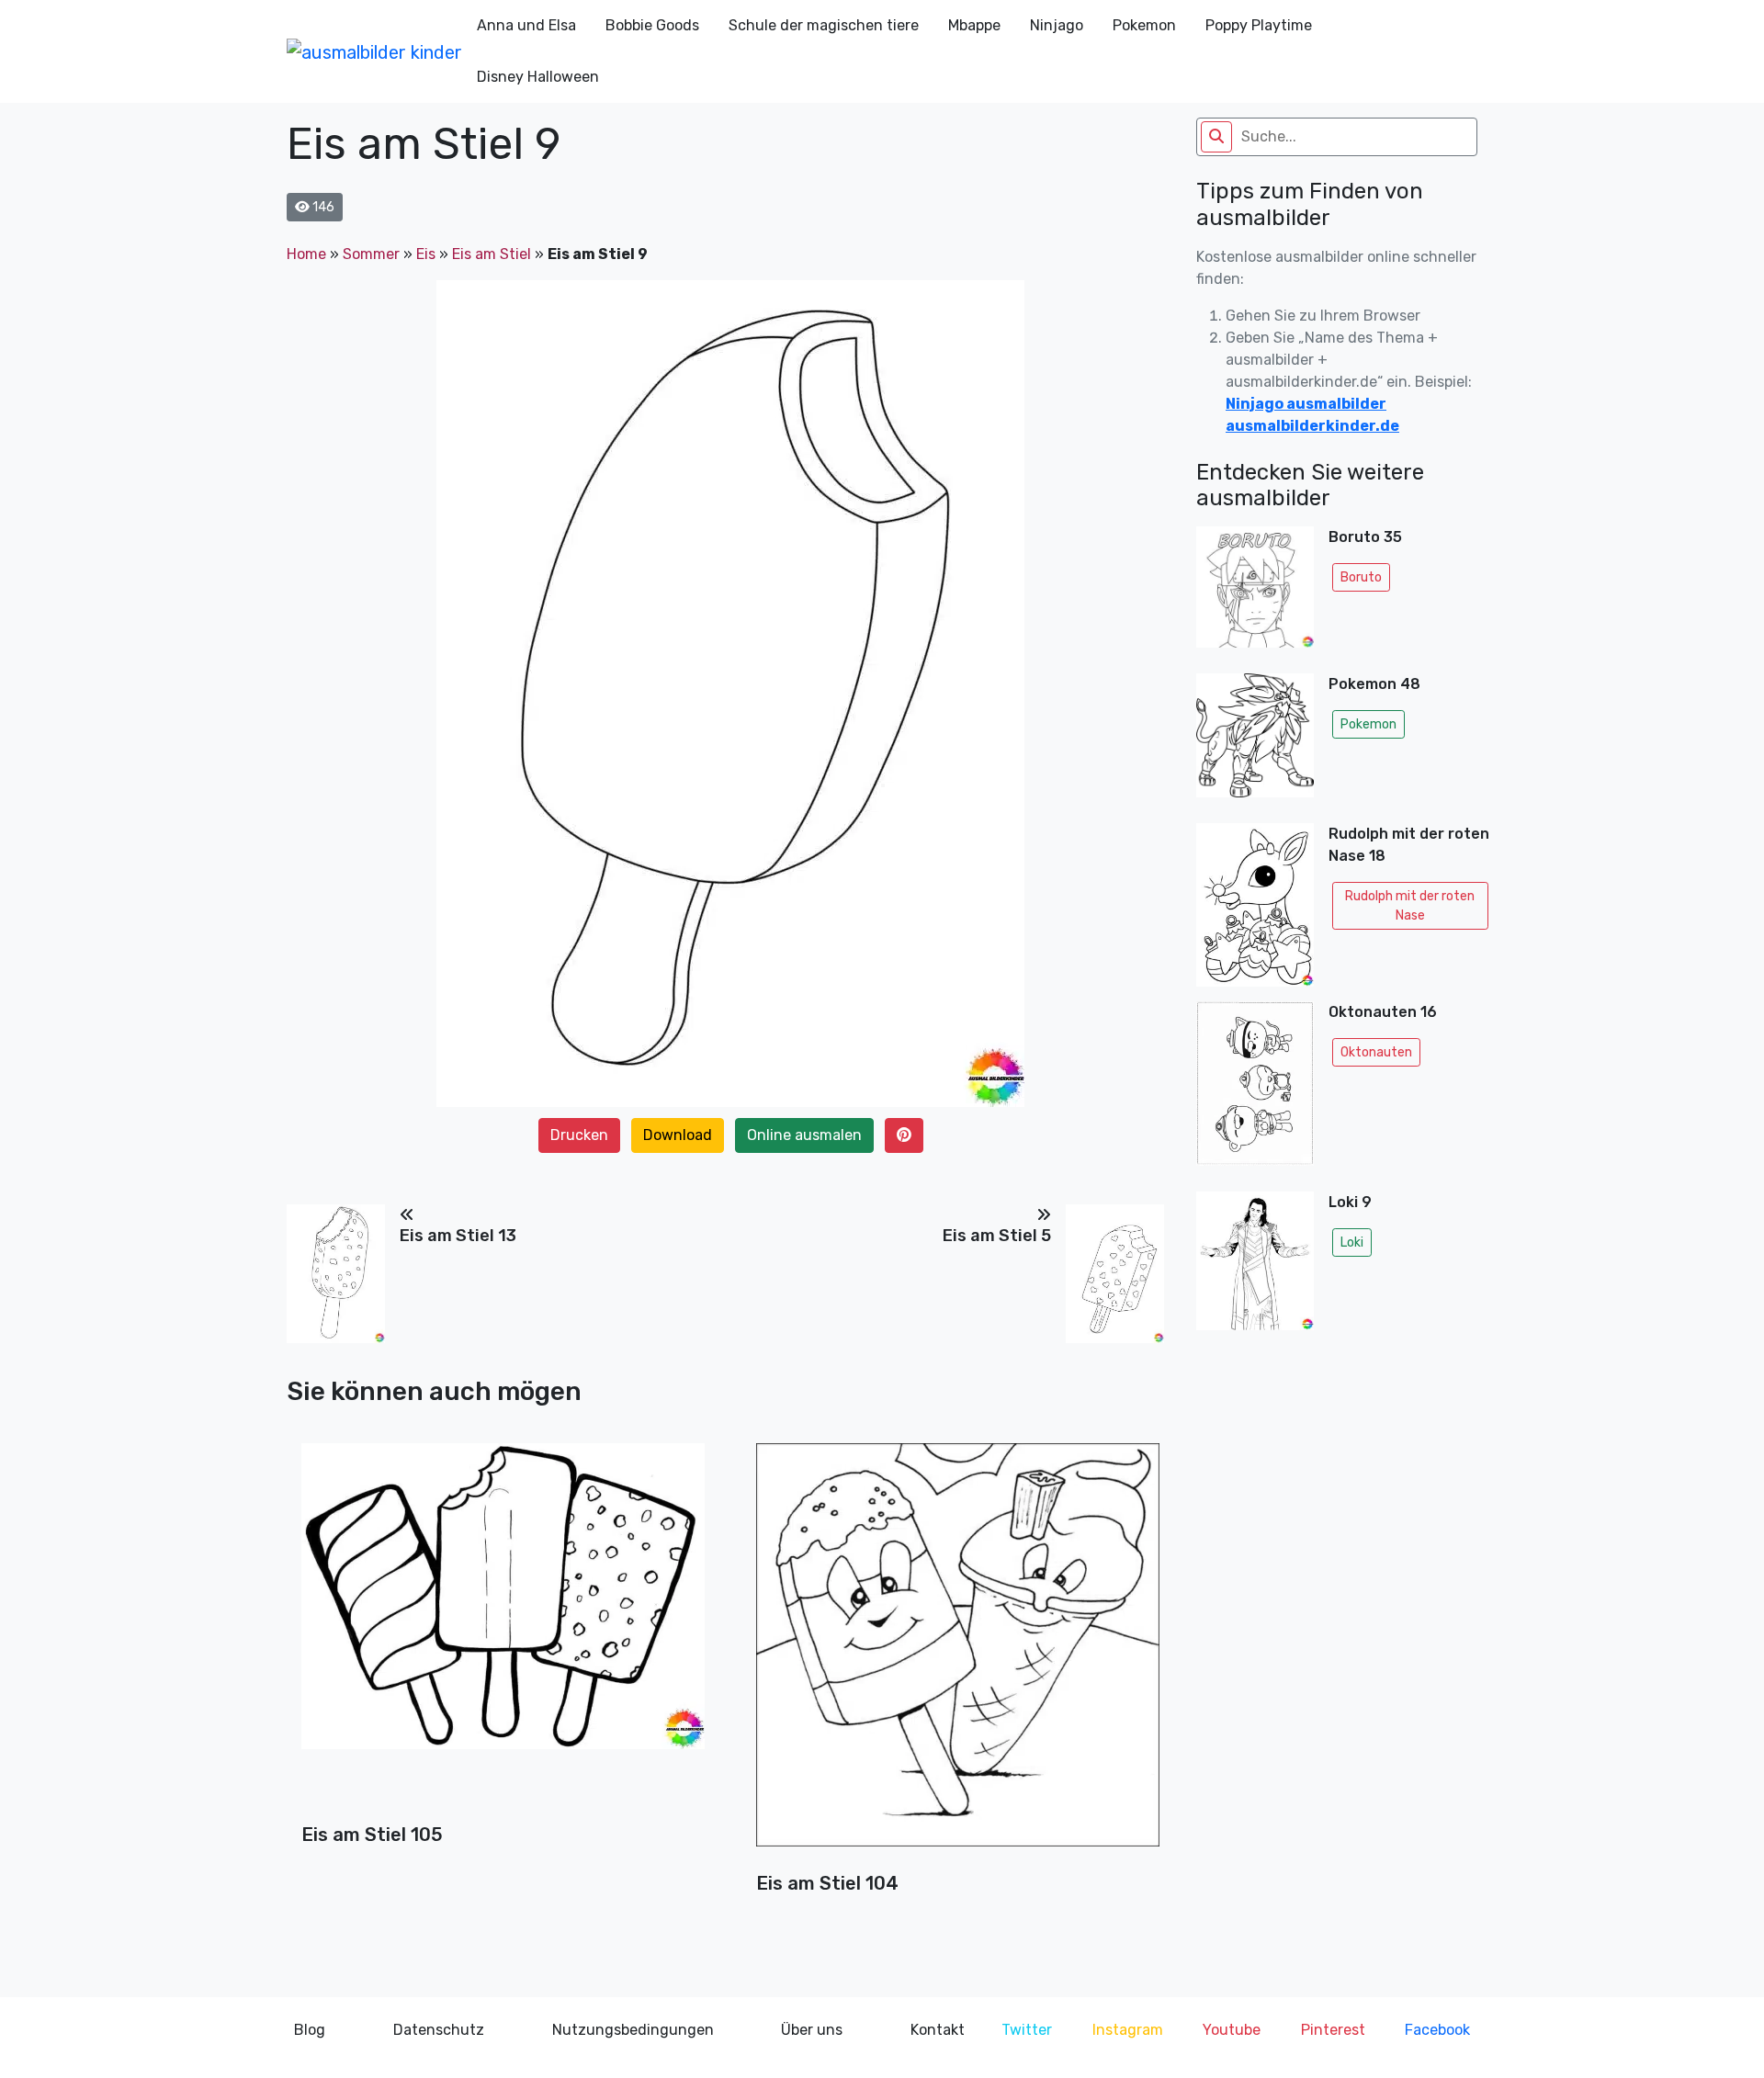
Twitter (1027, 2030)
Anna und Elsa (526, 25)
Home (306, 254)
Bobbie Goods (652, 25)
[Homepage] (374, 51)
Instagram (1128, 2030)
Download (678, 1135)
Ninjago (1057, 25)
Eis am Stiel (492, 254)
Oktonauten (1376, 1052)
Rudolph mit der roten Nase (1410, 906)
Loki (1352, 1242)
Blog (310, 2030)
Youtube (1232, 2030)
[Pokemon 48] (1255, 741)
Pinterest (1333, 2030)
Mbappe (974, 25)
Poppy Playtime (1259, 25)
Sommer (371, 254)
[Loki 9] (1255, 1261)
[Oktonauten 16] (1255, 1089)
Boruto (1361, 577)
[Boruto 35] (1255, 593)
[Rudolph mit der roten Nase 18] (1255, 905)
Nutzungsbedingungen (633, 2030)
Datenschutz (439, 2030)
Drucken (579, 1135)
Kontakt (938, 2030)
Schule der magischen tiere (824, 25)
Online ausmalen (804, 1135)
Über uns (812, 2030)
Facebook (1437, 2030)
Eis (426, 254)
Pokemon (1144, 25)
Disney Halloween (538, 77)
